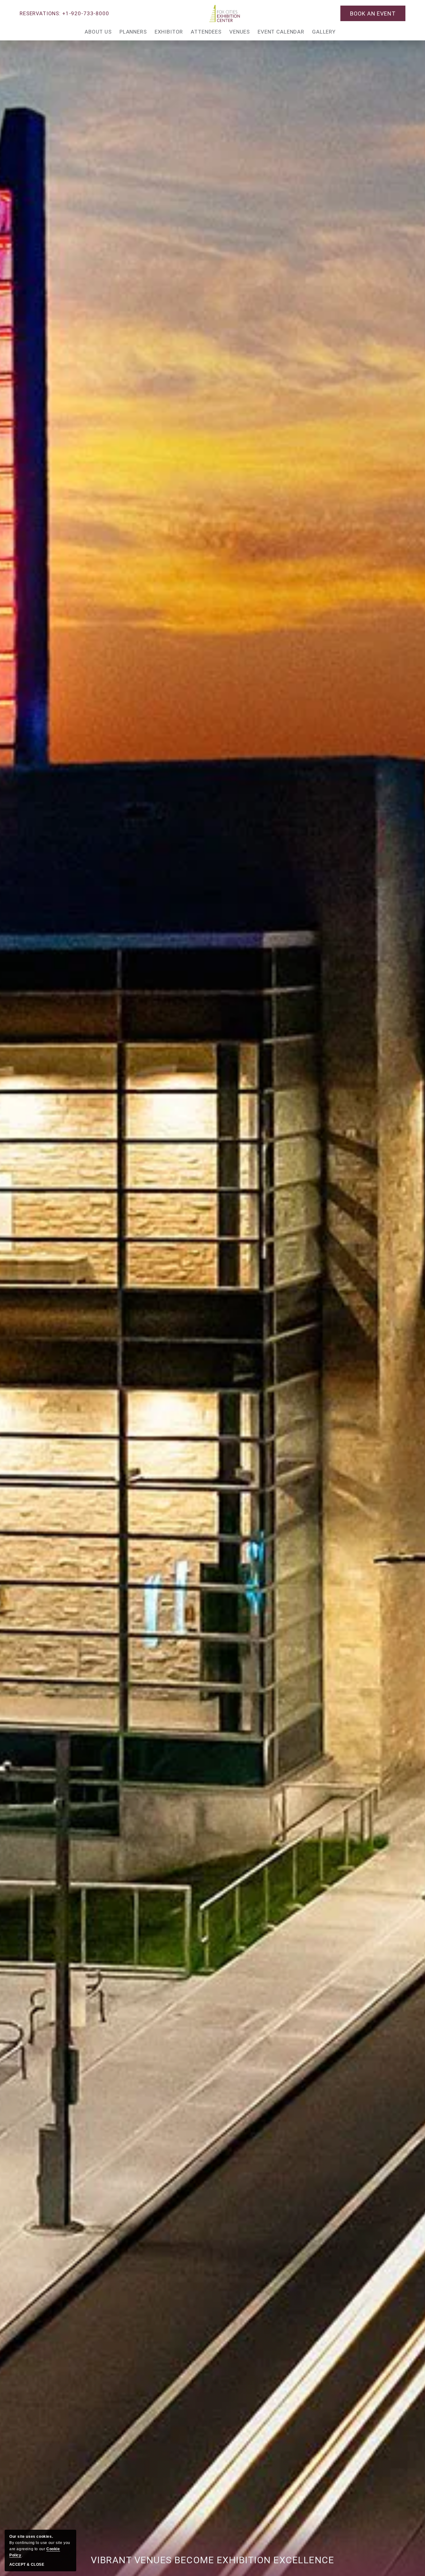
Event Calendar (281, 32)
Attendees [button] (206, 32)
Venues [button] (240, 32)
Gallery (324, 32)
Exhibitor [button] (169, 32)
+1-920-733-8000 (86, 13)
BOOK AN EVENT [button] (373, 14)
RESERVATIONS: (64, 13)
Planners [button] (133, 32)
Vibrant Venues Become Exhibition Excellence (213, 2560)
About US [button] (98, 32)
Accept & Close (27, 2564)
